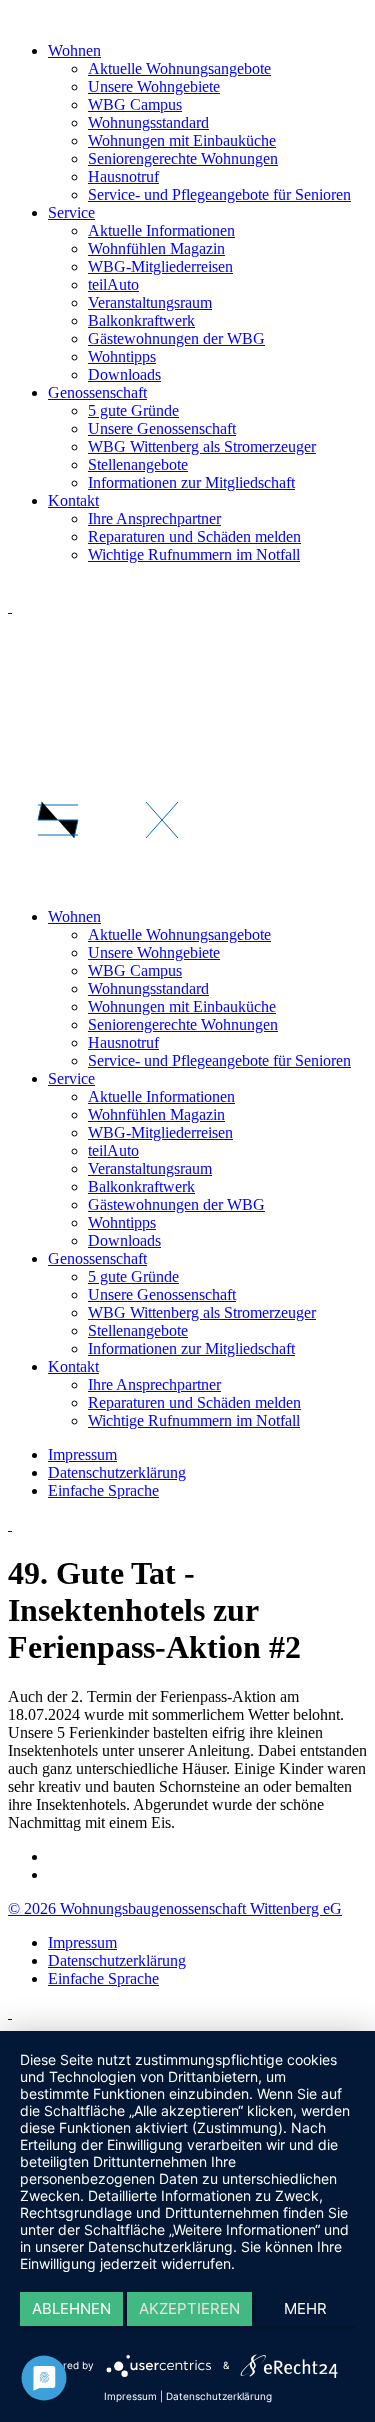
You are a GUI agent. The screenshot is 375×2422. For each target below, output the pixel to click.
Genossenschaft (97, 392)
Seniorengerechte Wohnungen (183, 158)
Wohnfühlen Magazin (156, 248)
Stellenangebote (138, 464)
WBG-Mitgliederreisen (160, 266)
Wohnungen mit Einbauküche (182, 140)
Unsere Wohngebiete (154, 86)
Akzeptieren (189, 2308)
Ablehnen (71, 2308)
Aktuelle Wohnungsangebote (179, 68)
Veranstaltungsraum (150, 302)
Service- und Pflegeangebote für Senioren (219, 194)
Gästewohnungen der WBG (176, 338)
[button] (187, 745)
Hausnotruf (123, 176)
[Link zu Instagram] (10, 606)
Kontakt (73, 500)
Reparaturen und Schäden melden (194, 536)
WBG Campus (135, 104)
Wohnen (74, 50)
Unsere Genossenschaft (162, 428)
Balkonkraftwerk (141, 320)
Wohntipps (122, 356)
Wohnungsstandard (148, 122)
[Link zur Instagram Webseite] (10, 2012)
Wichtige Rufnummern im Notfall (194, 554)
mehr (305, 2308)
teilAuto (113, 284)
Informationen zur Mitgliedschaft (191, 482)
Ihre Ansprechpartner (154, 518)
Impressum (82, 1942)
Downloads (124, 374)
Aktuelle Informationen (161, 230)
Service (71, 212)
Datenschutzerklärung (117, 1960)
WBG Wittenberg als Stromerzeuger (202, 446)
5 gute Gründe (133, 410)
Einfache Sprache (103, 1978)
